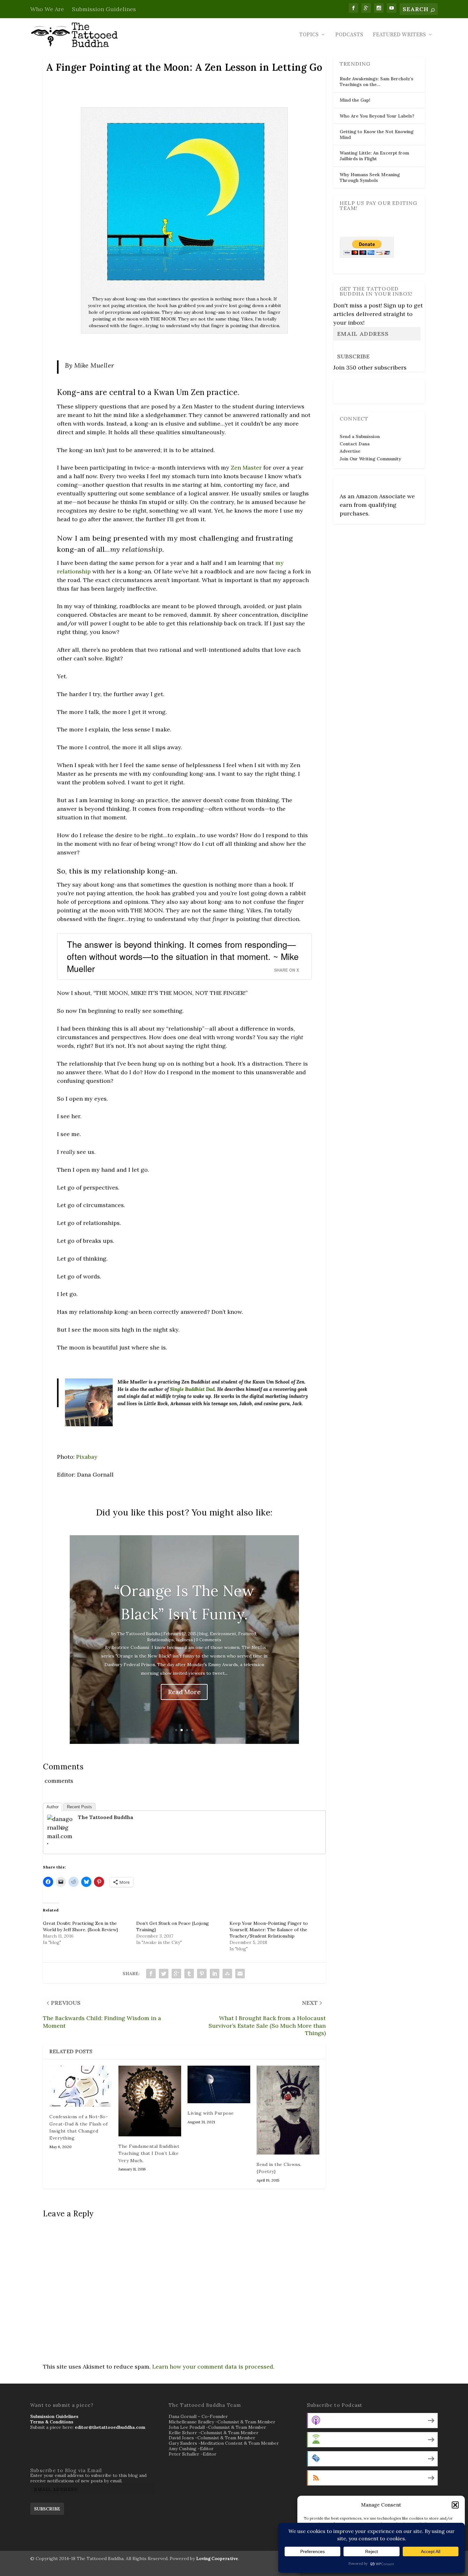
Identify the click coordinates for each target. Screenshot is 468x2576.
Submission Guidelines (104, 9)
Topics (309, 35)
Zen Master (246, 468)
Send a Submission (360, 436)
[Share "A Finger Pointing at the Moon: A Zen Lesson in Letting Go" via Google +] (176, 1974)
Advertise (350, 451)
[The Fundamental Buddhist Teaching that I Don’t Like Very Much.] (150, 2101)
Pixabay (87, 1457)
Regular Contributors (330, 2522)
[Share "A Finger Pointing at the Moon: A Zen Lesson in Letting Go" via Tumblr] (189, 1974)
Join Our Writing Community (370, 459)
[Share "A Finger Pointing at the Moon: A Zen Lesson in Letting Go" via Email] (240, 1974)
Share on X (287, 970)
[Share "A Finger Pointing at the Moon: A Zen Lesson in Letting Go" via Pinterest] (202, 1974)
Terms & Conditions (52, 2422)
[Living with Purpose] (219, 2084)
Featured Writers (399, 35)
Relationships (160, 1640)
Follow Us (352, 387)
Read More (184, 1692)
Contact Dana (355, 444)
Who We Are (47, 9)
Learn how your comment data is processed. (213, 2367)
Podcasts (349, 35)
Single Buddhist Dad (192, 1389)
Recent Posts (79, 1807)
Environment (223, 1634)
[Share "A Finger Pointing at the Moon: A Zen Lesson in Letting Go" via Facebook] (151, 1974)
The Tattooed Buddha (139, 1634)
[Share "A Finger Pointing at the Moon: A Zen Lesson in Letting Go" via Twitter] (164, 1974)
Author (53, 1807)
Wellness (184, 1640)
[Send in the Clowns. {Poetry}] (288, 2110)
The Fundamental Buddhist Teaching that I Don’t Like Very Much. (149, 2153)
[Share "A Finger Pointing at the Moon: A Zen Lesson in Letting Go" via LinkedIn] (215, 1974)
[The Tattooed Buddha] (60, 1845)
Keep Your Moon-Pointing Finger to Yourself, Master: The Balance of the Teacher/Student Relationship (269, 1930)
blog (204, 1634)
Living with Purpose (211, 2113)
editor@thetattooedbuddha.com (110, 2427)
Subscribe (353, 356)
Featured (247, 1634)
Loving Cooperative (217, 2559)
